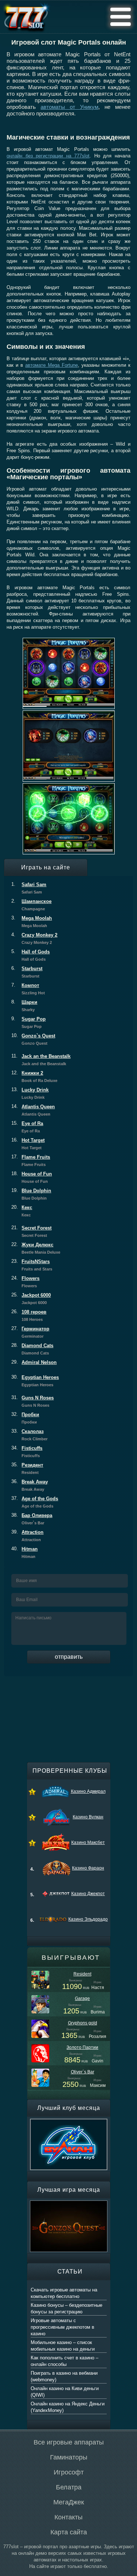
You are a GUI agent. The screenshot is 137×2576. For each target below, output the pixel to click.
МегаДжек (69, 2502)
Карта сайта (69, 2532)
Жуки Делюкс (36, 1248)
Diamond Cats (32, 1349)
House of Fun (32, 1177)
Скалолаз (29, 1435)
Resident (82, 1974)
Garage (82, 1998)
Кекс (22, 1211)
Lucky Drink (30, 1093)
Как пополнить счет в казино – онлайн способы (64, 2361)
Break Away (30, 1485)
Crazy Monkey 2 (34, 938)
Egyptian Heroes (35, 1381)
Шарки (24, 1006)
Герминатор (30, 1332)
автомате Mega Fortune (52, 365)
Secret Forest (31, 1231)
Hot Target (28, 1144)
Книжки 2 (34, 1076)
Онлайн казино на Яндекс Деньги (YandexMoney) (68, 2407)
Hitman (24, 1552)
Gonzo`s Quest (33, 1039)
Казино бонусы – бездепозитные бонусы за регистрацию (66, 2308)
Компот (28, 989)
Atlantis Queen (33, 1110)
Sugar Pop (28, 1022)
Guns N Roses (33, 1401)
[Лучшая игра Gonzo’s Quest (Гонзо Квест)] (69, 2204)
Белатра (69, 2487)
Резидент (27, 1468)
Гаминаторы (69, 2457)
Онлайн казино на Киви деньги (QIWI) (65, 2392)
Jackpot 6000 (31, 1299)
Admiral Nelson (34, 1362)
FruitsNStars (32, 1265)
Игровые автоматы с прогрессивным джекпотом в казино (62, 2327)
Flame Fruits (31, 1161)
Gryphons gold (83, 2023)
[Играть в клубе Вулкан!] (69, 2122)
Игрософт (69, 2472)
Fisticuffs (27, 1452)
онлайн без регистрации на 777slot (48, 156)
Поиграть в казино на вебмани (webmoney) (64, 2376)
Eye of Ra (27, 1127)
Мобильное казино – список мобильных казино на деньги (63, 2346)
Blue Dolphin (31, 1194)
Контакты (68, 2517)
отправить (69, 1657)
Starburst (27, 972)
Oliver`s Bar (83, 2072)
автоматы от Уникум (69, 107)
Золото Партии (82, 2047)
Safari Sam (29, 888)
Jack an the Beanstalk (41, 1060)
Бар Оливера (32, 1519)
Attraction (27, 1536)
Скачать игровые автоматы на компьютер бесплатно (64, 2293)
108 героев (29, 1315)
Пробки (25, 1418)
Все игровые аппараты (69, 2442)
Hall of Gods (31, 955)
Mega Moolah (32, 922)
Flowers (25, 1282)
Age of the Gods (35, 1502)
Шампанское (31, 905)
